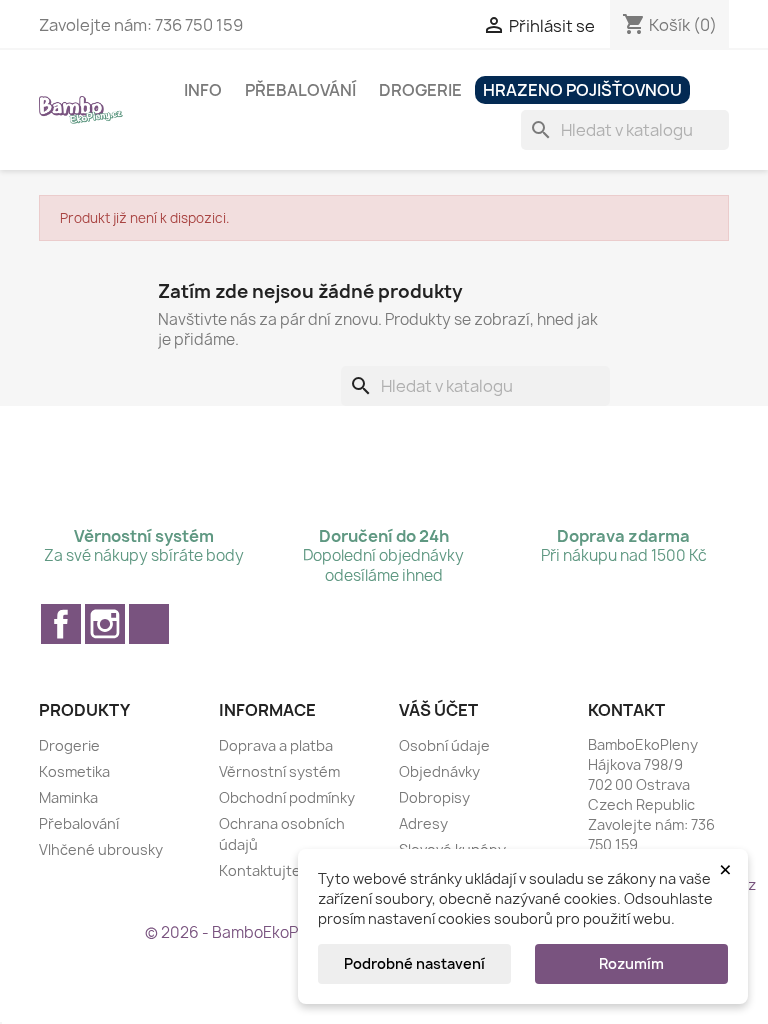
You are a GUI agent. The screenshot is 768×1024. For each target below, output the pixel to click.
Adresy (423, 823)
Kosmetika (74, 771)
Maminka (68, 797)
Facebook (61, 624)
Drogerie (420, 90)
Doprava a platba (276, 745)
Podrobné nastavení (414, 963)
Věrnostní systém (279, 771)
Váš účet (438, 710)
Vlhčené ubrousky (101, 849)
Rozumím (631, 963)
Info (203, 90)
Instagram (105, 624)
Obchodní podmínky (287, 797)
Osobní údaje (444, 745)
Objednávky (439, 771)
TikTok (149, 624)
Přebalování (300, 90)
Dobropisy (434, 797)
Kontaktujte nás (274, 870)
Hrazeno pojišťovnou (582, 90)
